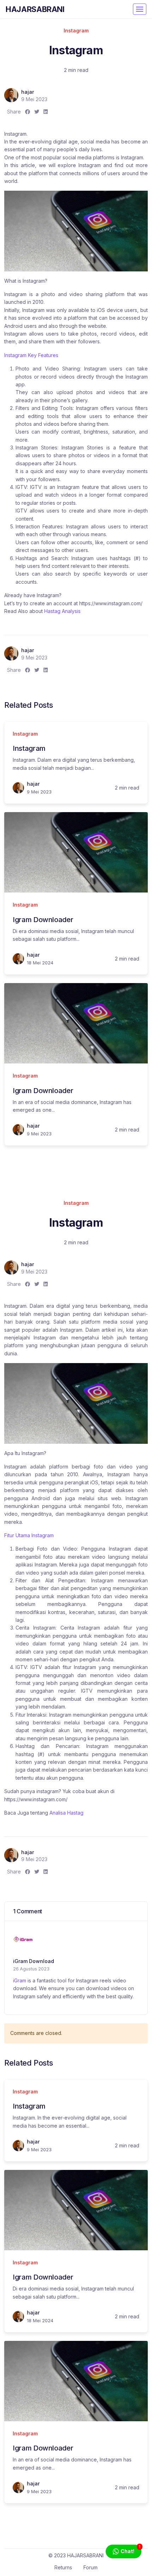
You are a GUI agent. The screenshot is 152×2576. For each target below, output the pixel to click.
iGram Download (34, 1961)
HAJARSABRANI (35, 9)
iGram (20, 1980)
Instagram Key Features (31, 355)
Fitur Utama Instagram (29, 1535)
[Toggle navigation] (140, 9)
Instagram (76, 30)
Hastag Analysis (62, 611)
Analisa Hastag (66, 1813)
